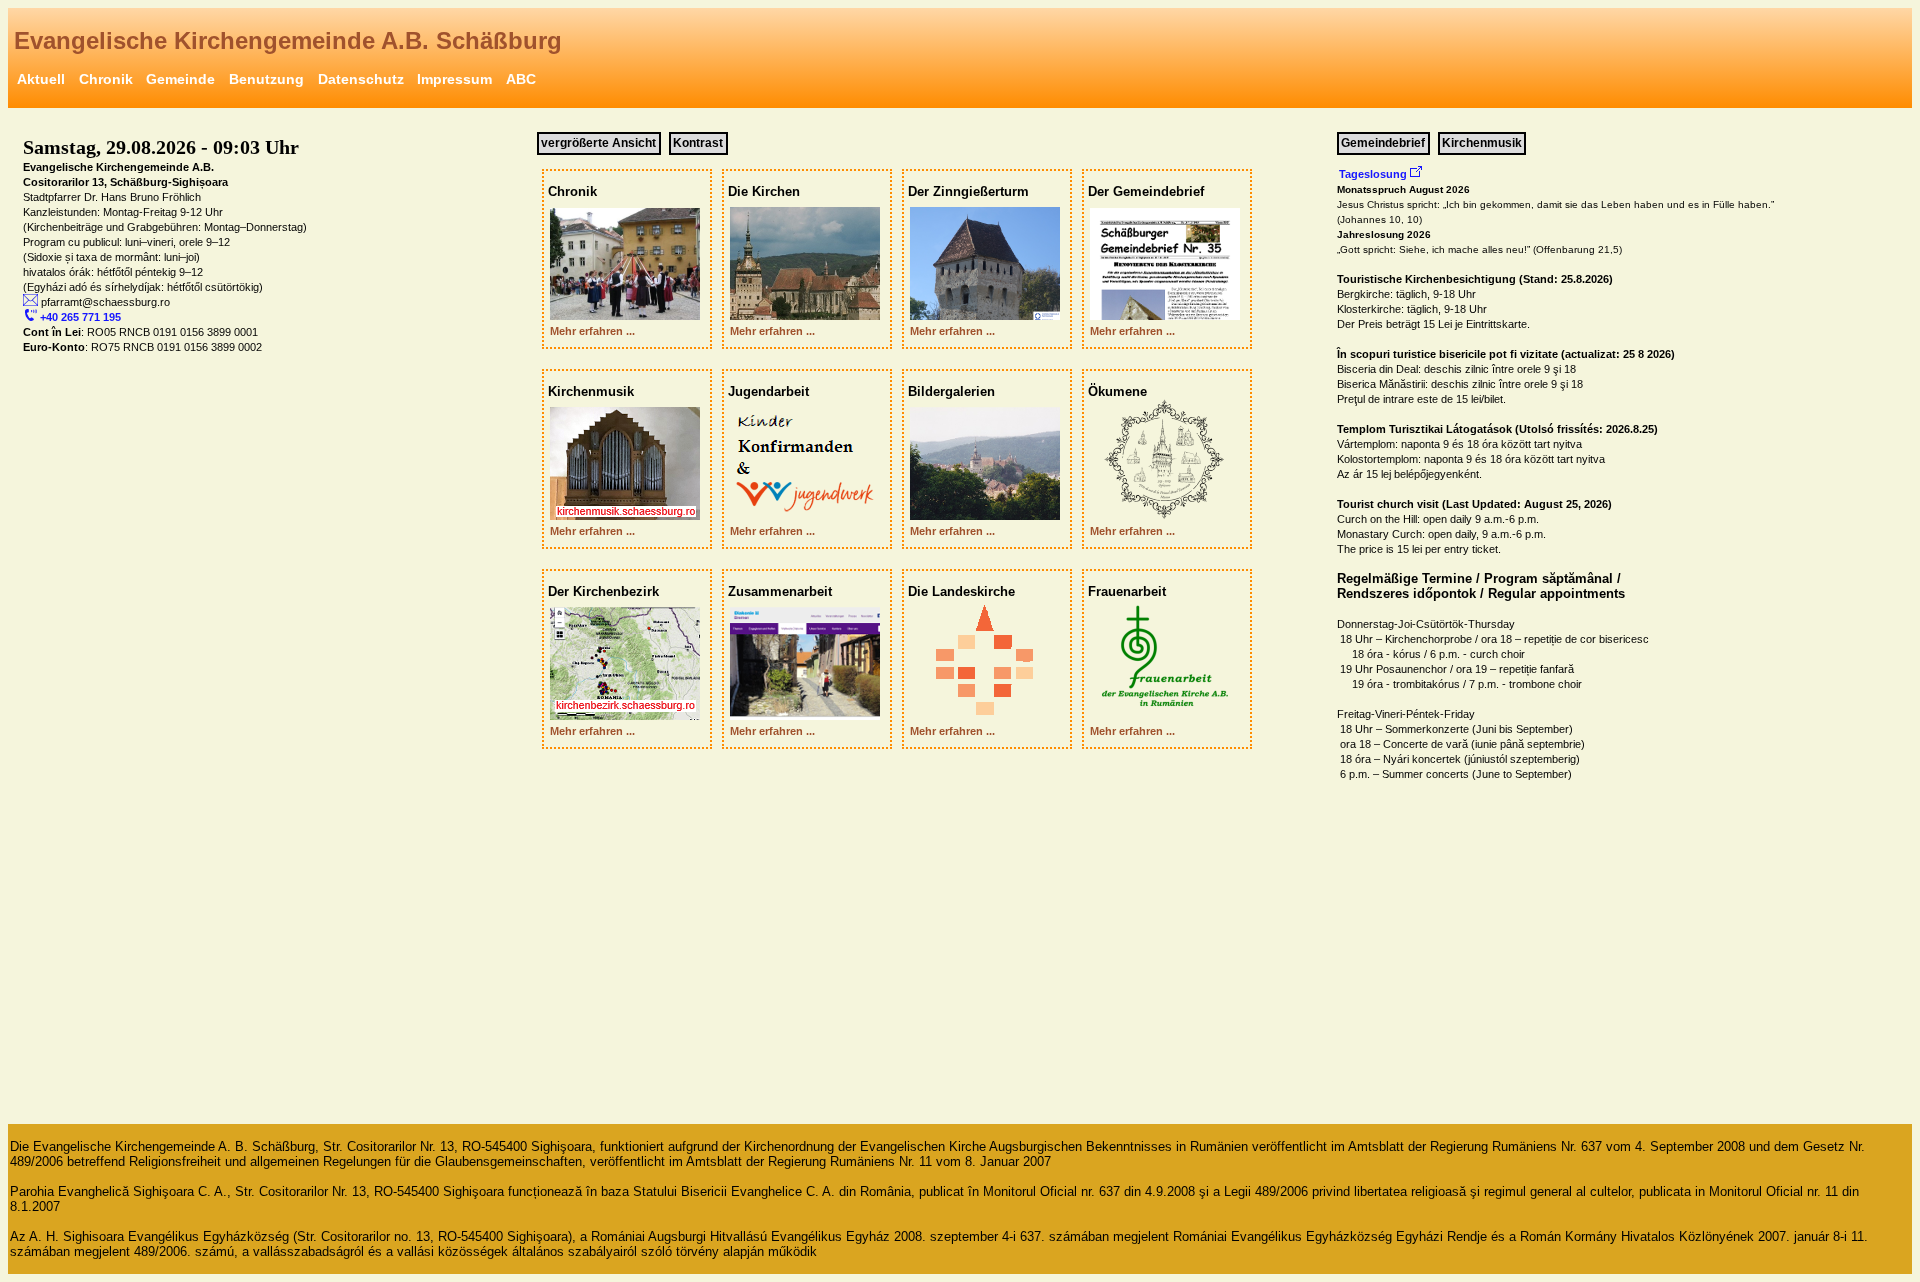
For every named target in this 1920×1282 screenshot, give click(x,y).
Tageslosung (1374, 174)
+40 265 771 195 (79, 317)
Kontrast (698, 144)
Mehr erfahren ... (589, 331)
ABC (521, 79)
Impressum (454, 79)
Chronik (106, 79)
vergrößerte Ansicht (598, 144)
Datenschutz (361, 79)
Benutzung (266, 79)
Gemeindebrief (1383, 144)
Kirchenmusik (1482, 144)
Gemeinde (180, 79)
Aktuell (41, 79)
